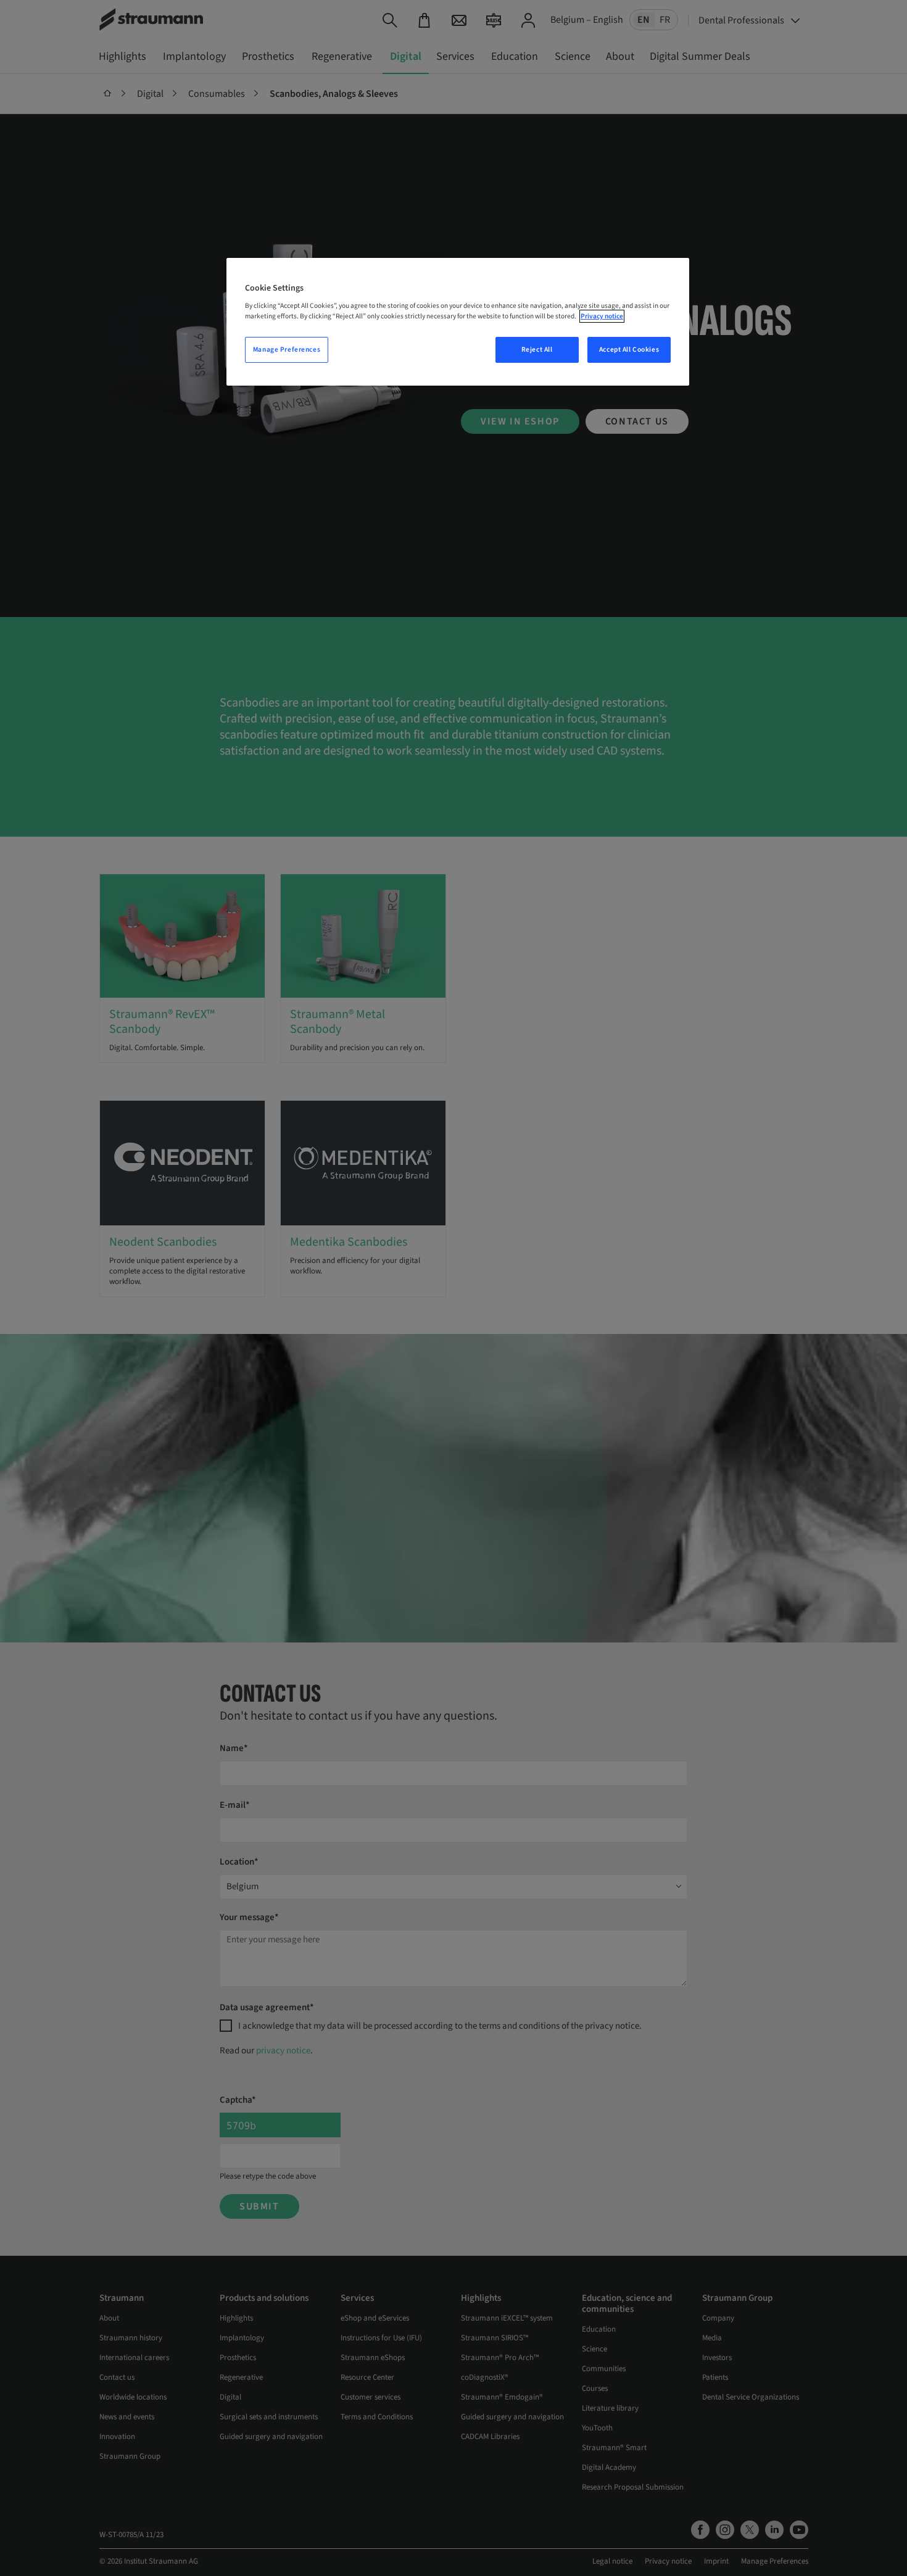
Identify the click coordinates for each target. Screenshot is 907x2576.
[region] (458, 322)
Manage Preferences (287, 350)
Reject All (537, 350)
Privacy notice (602, 316)
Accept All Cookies (629, 350)
